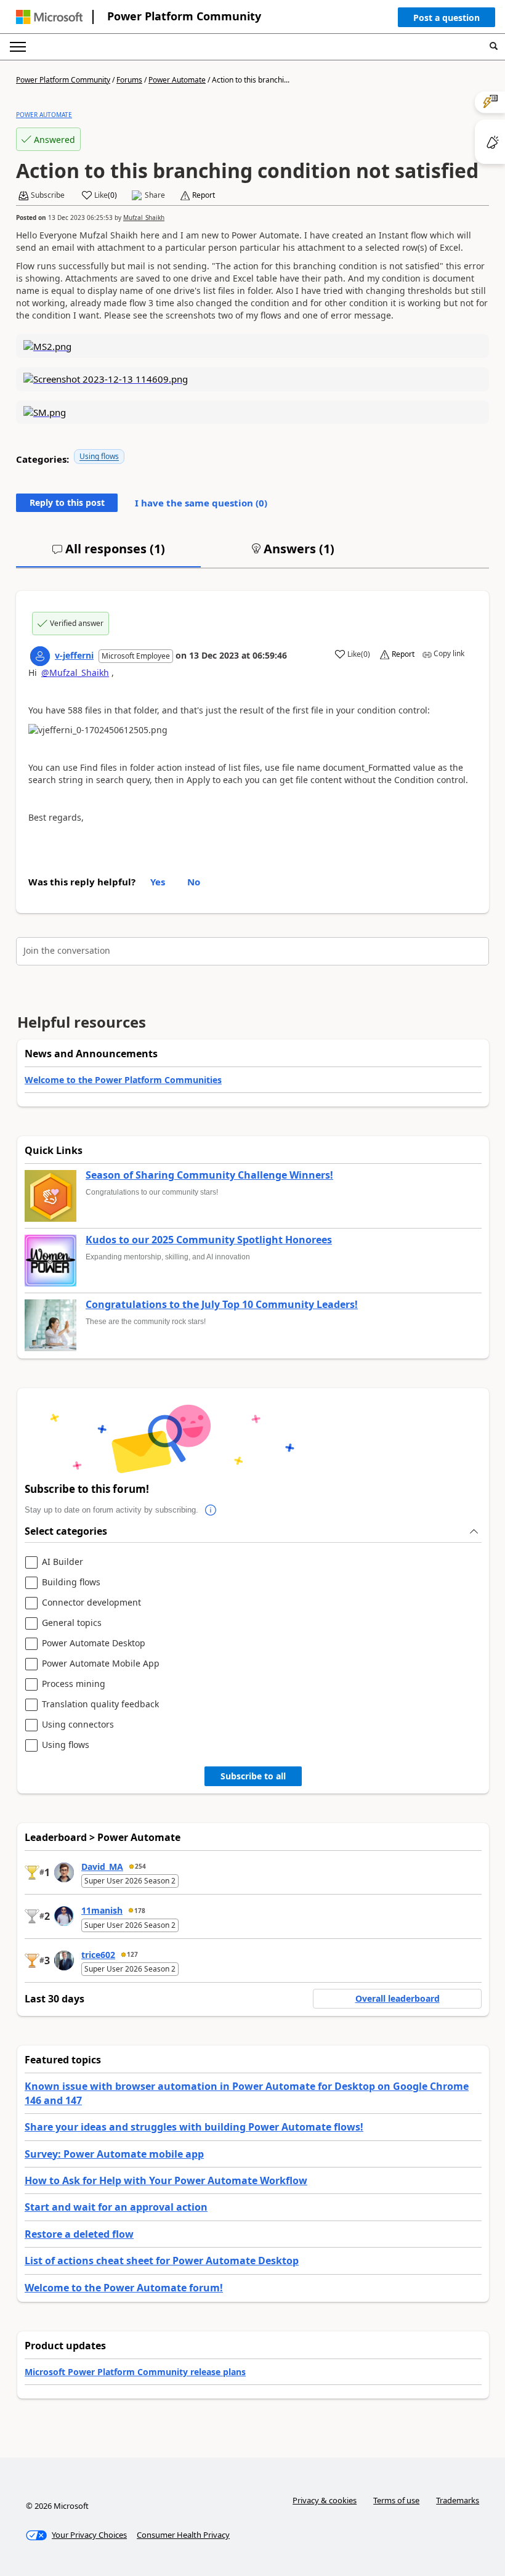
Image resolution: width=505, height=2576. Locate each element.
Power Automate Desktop (94, 1644)
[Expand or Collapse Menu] (18, 47)
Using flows (99, 456)
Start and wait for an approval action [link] (116, 2207)
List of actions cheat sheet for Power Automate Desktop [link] (162, 2261)
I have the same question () (201, 503)
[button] (446, 20)
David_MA (102, 1867)
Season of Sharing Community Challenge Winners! (209, 1176)
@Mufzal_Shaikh (75, 672)
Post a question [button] (446, 18)
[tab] (108, 554)
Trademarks (458, 2500)
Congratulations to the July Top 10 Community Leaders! (222, 1305)
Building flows (71, 1583)
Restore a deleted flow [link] (79, 2234)
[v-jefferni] (40, 656)
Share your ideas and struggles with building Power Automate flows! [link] (194, 2127)
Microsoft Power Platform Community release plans (135, 2372)
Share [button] (155, 195)
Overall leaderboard (398, 1998)
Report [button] (204, 195)
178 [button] (140, 1911)
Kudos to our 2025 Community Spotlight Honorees (209, 1240)
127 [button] (132, 1954)
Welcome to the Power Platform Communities (123, 1080)
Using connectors (78, 1725)
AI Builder (63, 1562)
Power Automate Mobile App (101, 1664)
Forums (129, 80)
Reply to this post (67, 502)
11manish (102, 1910)
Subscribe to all (253, 1776)
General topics (72, 1623)
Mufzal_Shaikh (144, 217)
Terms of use (396, 2500)
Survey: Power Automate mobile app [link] (114, 2154)
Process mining (74, 1684)
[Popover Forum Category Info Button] (211, 1510)
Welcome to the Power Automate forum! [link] (124, 2288)
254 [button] (140, 1866)
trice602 (98, 1955)
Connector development (91, 1603)
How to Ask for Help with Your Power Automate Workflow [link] (166, 2180)
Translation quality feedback (100, 1704)
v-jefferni (74, 655)
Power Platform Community (184, 16)
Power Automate (177, 80)
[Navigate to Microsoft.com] (49, 17)
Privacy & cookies (325, 2500)
